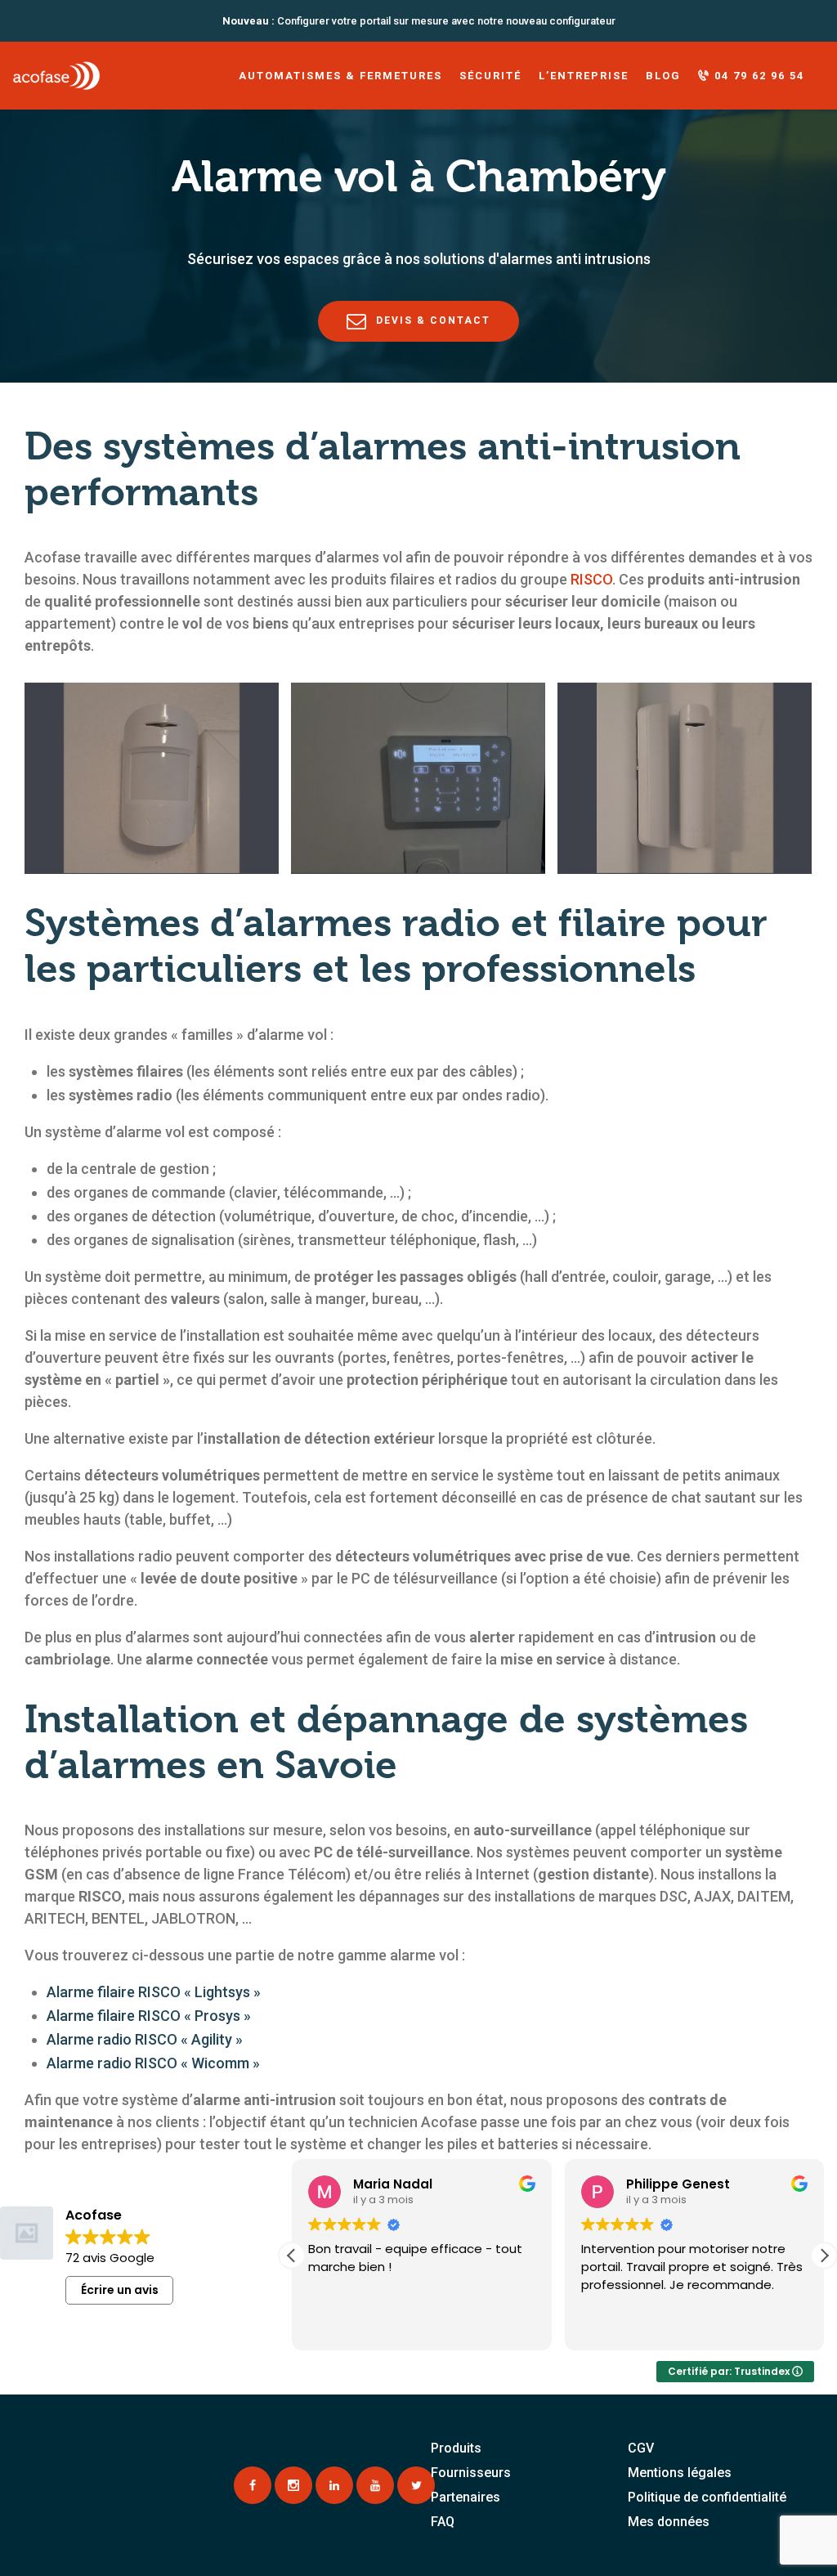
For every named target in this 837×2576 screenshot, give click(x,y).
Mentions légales (680, 2473)
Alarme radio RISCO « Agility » (145, 2039)
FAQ (443, 2522)
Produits (456, 2448)
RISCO (591, 579)
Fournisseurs (471, 2473)
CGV (641, 2448)
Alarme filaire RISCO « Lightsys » (154, 1992)
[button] (824, 2256)
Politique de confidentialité (707, 2497)
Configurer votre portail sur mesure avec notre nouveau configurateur (419, 21)
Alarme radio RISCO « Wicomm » (153, 2063)
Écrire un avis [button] (120, 2290)
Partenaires (465, 2497)
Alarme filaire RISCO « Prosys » (149, 2016)
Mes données (669, 2522)
